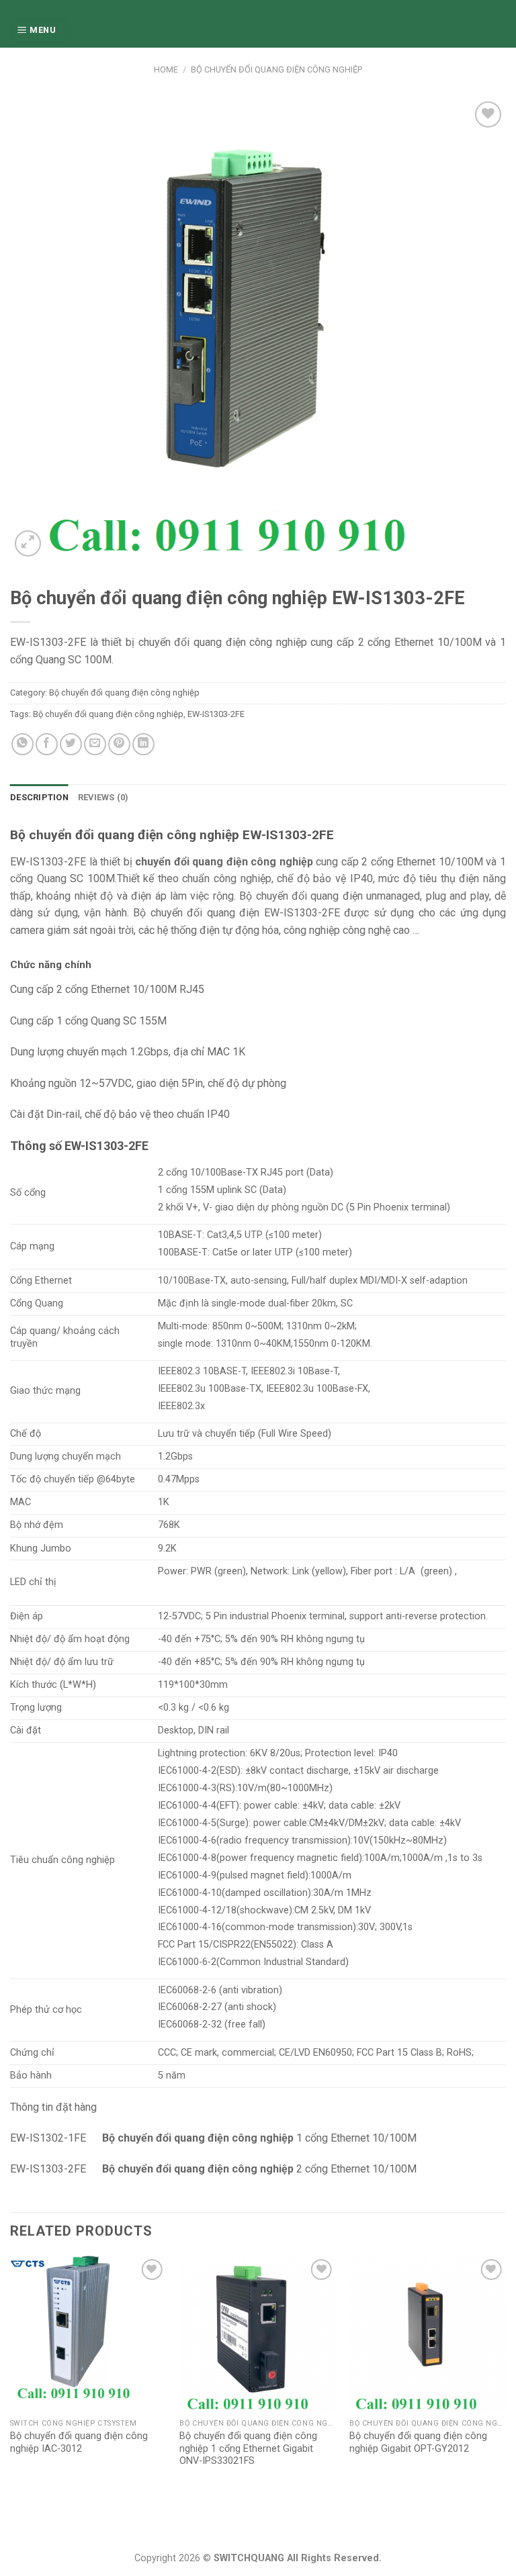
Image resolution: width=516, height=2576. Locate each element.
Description (39, 797)
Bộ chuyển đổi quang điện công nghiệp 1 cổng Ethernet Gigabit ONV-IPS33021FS (248, 2448)
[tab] (39, 798)
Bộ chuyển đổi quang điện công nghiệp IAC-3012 (79, 2442)
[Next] (505, 2375)
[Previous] (11, 2375)
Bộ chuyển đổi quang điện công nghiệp (276, 69)
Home (166, 69)
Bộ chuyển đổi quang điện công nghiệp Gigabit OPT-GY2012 (418, 2442)
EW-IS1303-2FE (216, 714)
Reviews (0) (103, 797)
